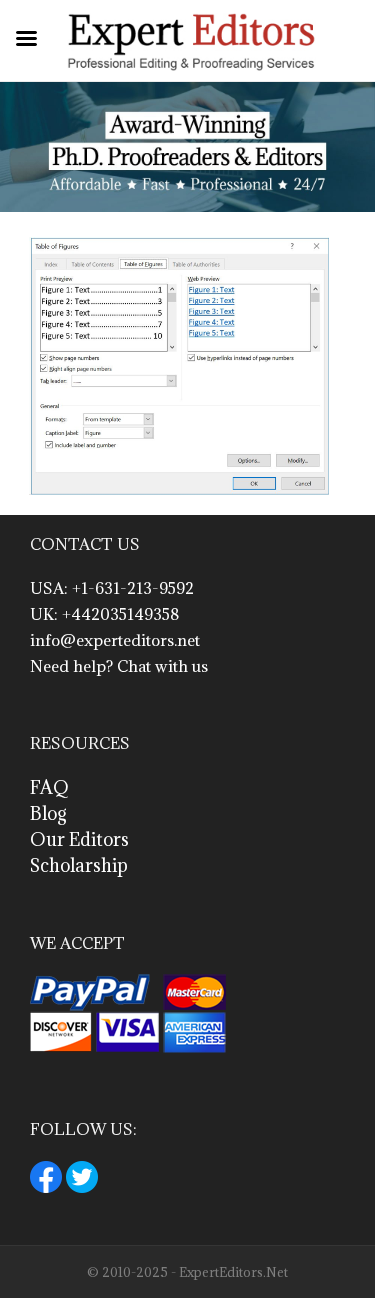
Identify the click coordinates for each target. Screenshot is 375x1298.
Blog (48, 813)
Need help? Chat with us (119, 666)
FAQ (49, 787)
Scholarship (79, 865)
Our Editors (79, 839)
